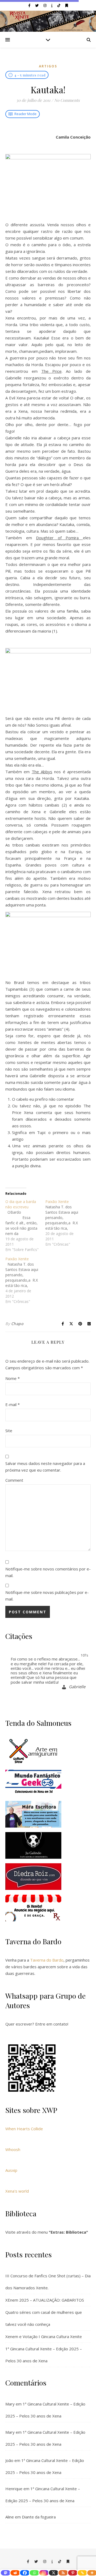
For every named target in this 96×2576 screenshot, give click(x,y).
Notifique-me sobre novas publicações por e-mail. (47, 1596)
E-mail (13, 1404)
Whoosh (13, 2149)
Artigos (48, 66)
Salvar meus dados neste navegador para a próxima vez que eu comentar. (45, 1467)
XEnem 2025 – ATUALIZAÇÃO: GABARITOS (45, 2300)
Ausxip (11, 2170)
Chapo (17, 1324)
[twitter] (37, 5)
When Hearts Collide (24, 2129)
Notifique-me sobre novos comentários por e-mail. (48, 1572)
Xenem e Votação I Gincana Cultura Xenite (44, 2336)
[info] (52, 5)
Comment (14, 1480)
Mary (10, 2404)
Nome (13, 1378)
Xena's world (17, 2191)
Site (9, 1431)
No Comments (67, 100)
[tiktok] (59, 5)
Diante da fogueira (39, 2517)
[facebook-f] (30, 5)
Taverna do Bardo (47, 1960)
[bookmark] (67, 5)
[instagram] (45, 5)
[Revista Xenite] (48, 21)
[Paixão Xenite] (65, 1223)
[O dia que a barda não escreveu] (25, 1226)
